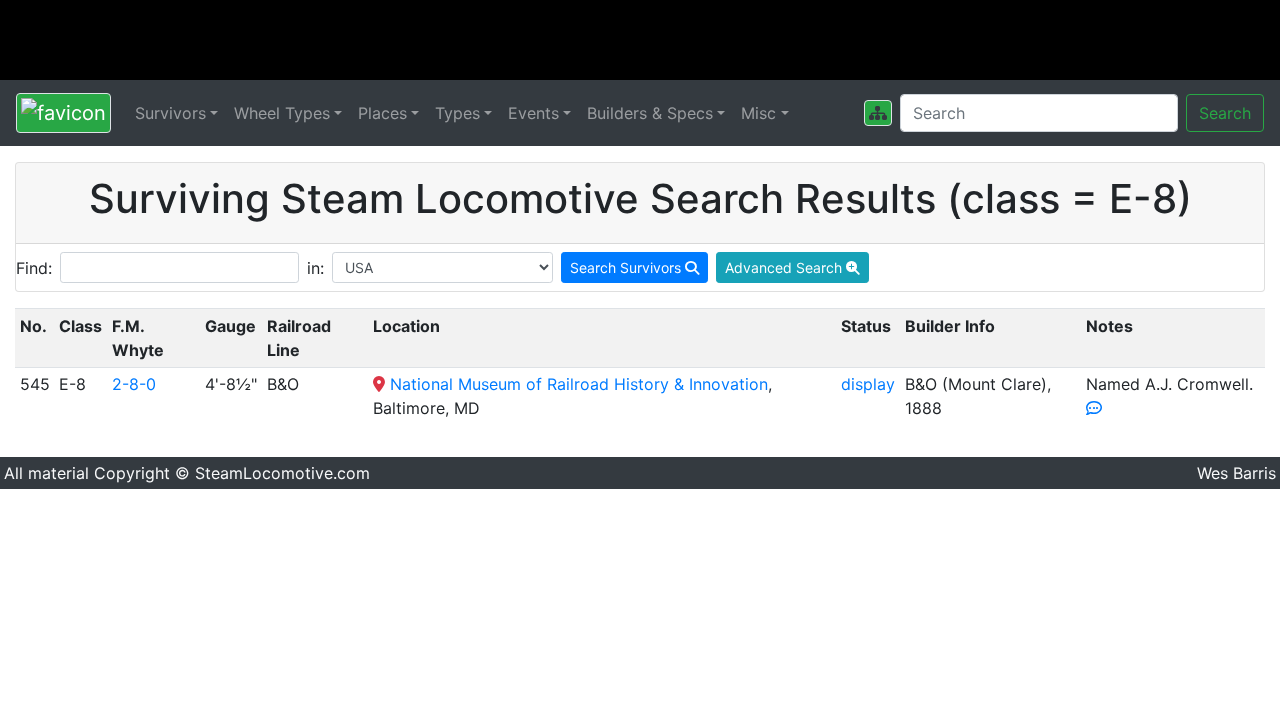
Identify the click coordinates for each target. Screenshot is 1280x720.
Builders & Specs (650, 113)
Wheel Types (282, 113)
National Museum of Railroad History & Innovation (579, 384)
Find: (34, 268)
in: (315, 268)
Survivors (170, 113)
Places (382, 113)
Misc (758, 113)
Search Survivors (627, 267)
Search (1225, 113)
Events (533, 113)
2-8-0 (134, 384)
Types (457, 113)
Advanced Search (785, 267)
